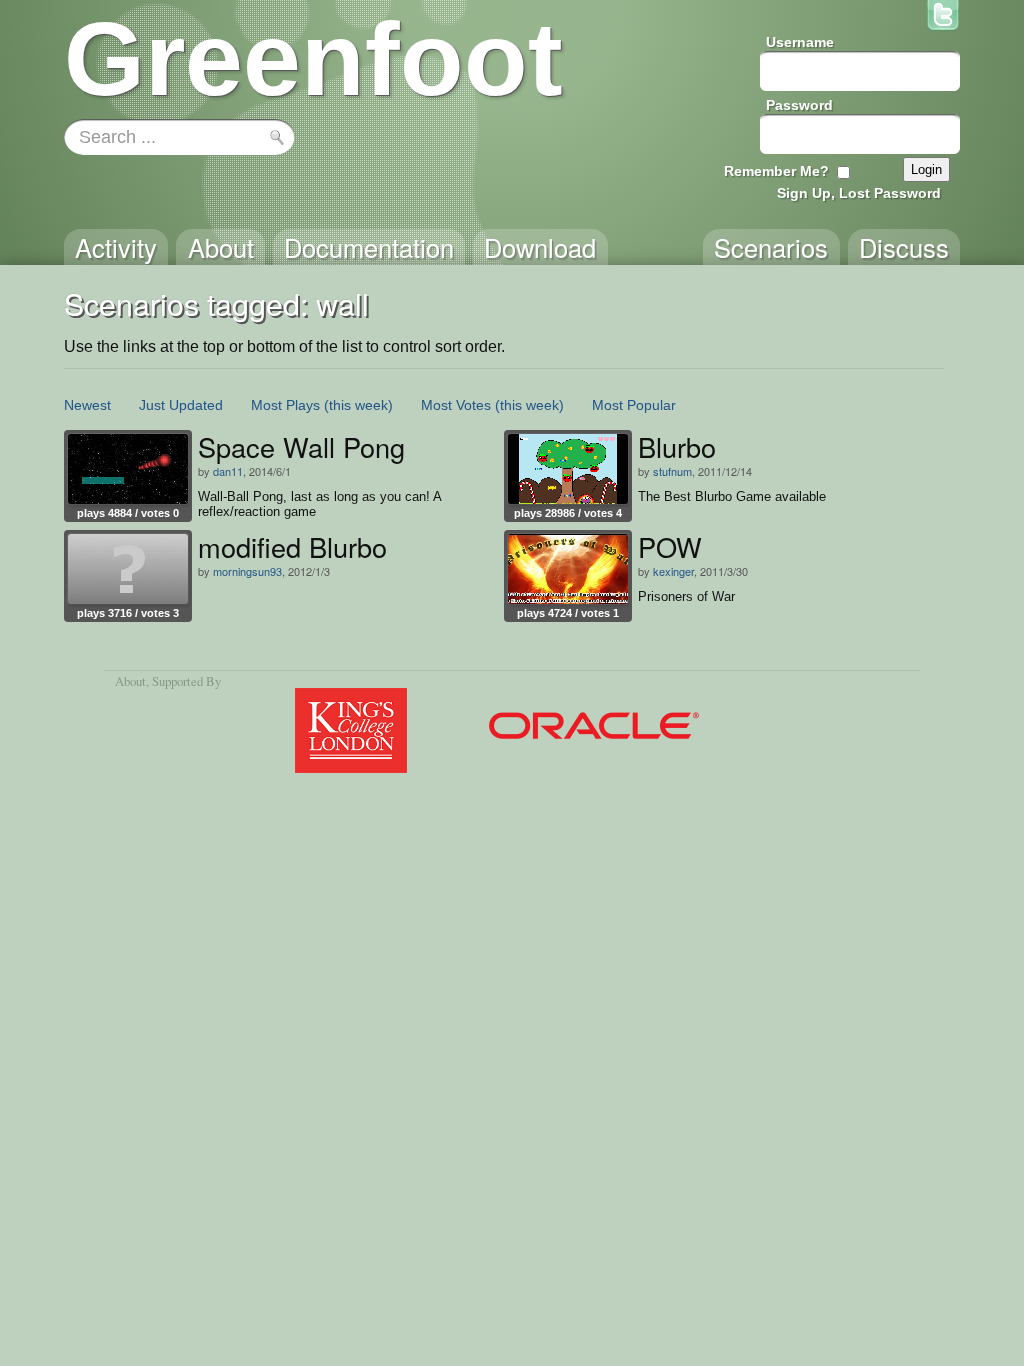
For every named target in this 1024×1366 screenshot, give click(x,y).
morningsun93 (247, 571)
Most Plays (285, 405)
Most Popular (634, 405)
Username (800, 42)
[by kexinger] (568, 569)
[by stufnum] (568, 469)
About (130, 681)
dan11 (228, 471)
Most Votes (456, 405)
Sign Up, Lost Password (859, 193)
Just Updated (181, 405)
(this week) (358, 405)
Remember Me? (776, 171)
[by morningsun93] (128, 569)
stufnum (672, 471)
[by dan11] (128, 469)
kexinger (673, 571)
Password (799, 105)
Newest (87, 405)
